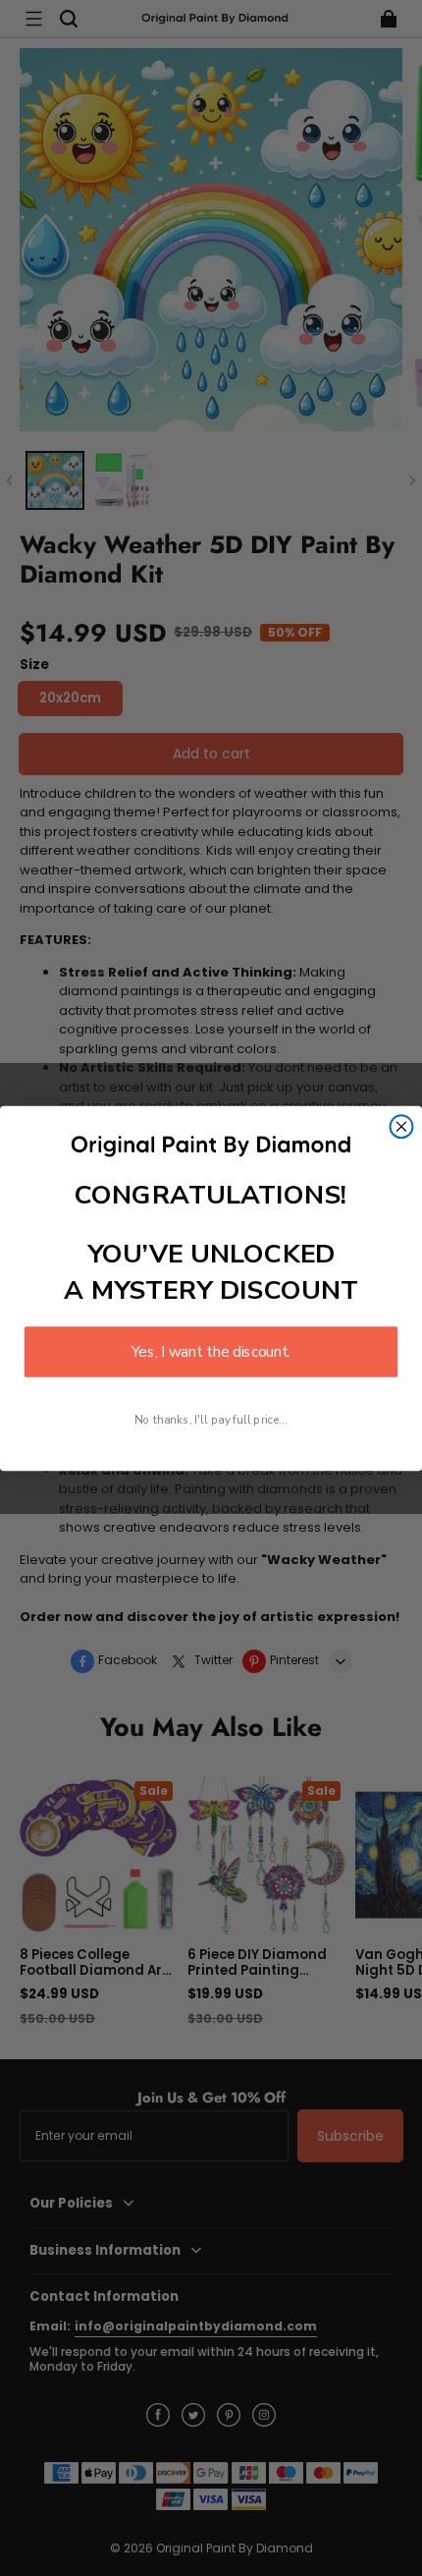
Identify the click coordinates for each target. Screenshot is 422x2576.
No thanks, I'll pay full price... (211, 1419)
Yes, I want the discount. (211, 1351)
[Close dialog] (402, 1126)
